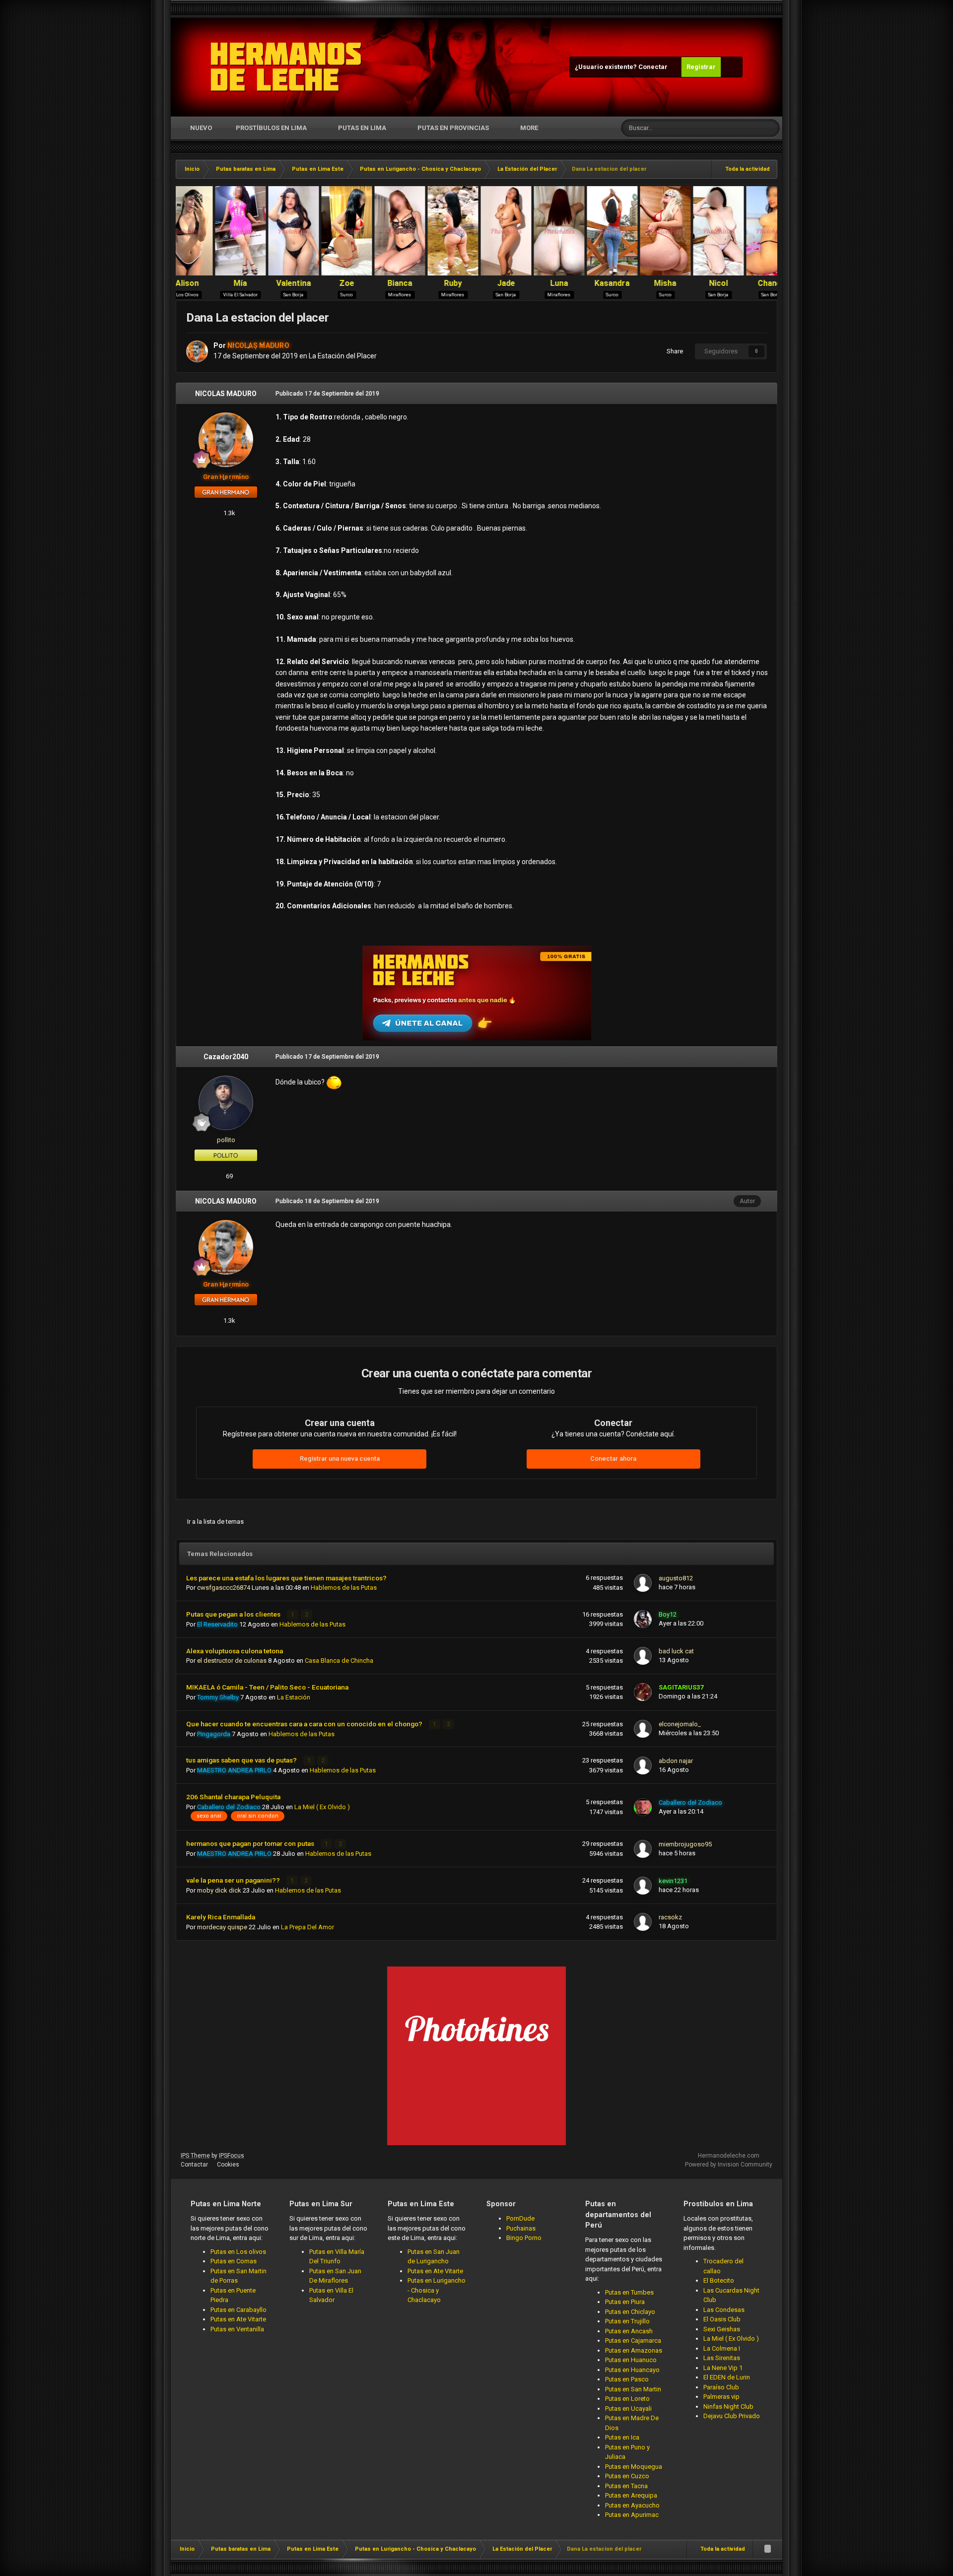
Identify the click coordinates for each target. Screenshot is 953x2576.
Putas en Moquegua (634, 2467)
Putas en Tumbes (629, 2292)
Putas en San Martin (633, 2389)
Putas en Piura (625, 2302)
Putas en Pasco (627, 2379)
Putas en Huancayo (632, 2370)
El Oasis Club (722, 2319)
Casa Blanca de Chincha (339, 1661)
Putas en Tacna (626, 2486)
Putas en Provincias (453, 128)
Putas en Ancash (629, 2331)
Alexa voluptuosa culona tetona (235, 1651)
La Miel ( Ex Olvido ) (322, 1807)
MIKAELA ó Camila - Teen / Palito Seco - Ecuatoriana (267, 1687)
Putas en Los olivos (238, 2252)
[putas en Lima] (286, 67)
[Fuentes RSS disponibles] (767, 2549)
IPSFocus (232, 2156)
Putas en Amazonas (634, 2350)
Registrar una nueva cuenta (340, 1458)
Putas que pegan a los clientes (234, 1614)
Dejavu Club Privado (732, 2416)
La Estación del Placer (343, 356)
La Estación (294, 1697)
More (529, 128)
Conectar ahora (613, 1458)
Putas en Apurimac (632, 2515)
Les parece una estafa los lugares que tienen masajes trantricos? (286, 1578)
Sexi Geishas (722, 2329)
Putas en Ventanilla (237, 2329)
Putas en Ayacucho (632, 2505)
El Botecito (719, 2280)
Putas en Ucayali (628, 2408)
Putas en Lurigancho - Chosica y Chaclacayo (437, 2290)
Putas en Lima (362, 128)
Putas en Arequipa (631, 2495)
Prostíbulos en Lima (271, 128)
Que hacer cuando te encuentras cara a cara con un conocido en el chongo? (305, 1724)
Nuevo (200, 128)
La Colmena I (722, 2348)
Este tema (734, 128)
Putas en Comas (234, 2261)
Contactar (194, 2165)
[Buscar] (771, 128)
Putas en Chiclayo (630, 2312)
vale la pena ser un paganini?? (234, 1880)
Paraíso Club (721, 2387)
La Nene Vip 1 (723, 2368)
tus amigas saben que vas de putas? (242, 1760)
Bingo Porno (524, 2238)
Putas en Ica (622, 2437)
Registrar (701, 67)
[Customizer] (732, 67)
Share (673, 351)
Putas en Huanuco (631, 2360)
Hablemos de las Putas (344, 1588)
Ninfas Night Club (728, 2407)
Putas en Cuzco (627, 2476)
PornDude (520, 2218)
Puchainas (521, 2228)
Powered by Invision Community (729, 2165)
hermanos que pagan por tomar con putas (251, 1843)
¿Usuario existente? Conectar (623, 67)
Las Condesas (724, 2310)
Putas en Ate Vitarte (238, 2319)
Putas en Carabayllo (238, 2310)
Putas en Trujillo (627, 2321)
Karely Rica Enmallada (221, 1917)
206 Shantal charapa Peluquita (233, 1797)
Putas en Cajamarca (633, 2340)
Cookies (228, 2165)
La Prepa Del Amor (307, 1927)
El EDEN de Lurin (727, 2377)
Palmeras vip (721, 2397)
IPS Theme (195, 2156)
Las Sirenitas (722, 2358)
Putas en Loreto (627, 2399)
